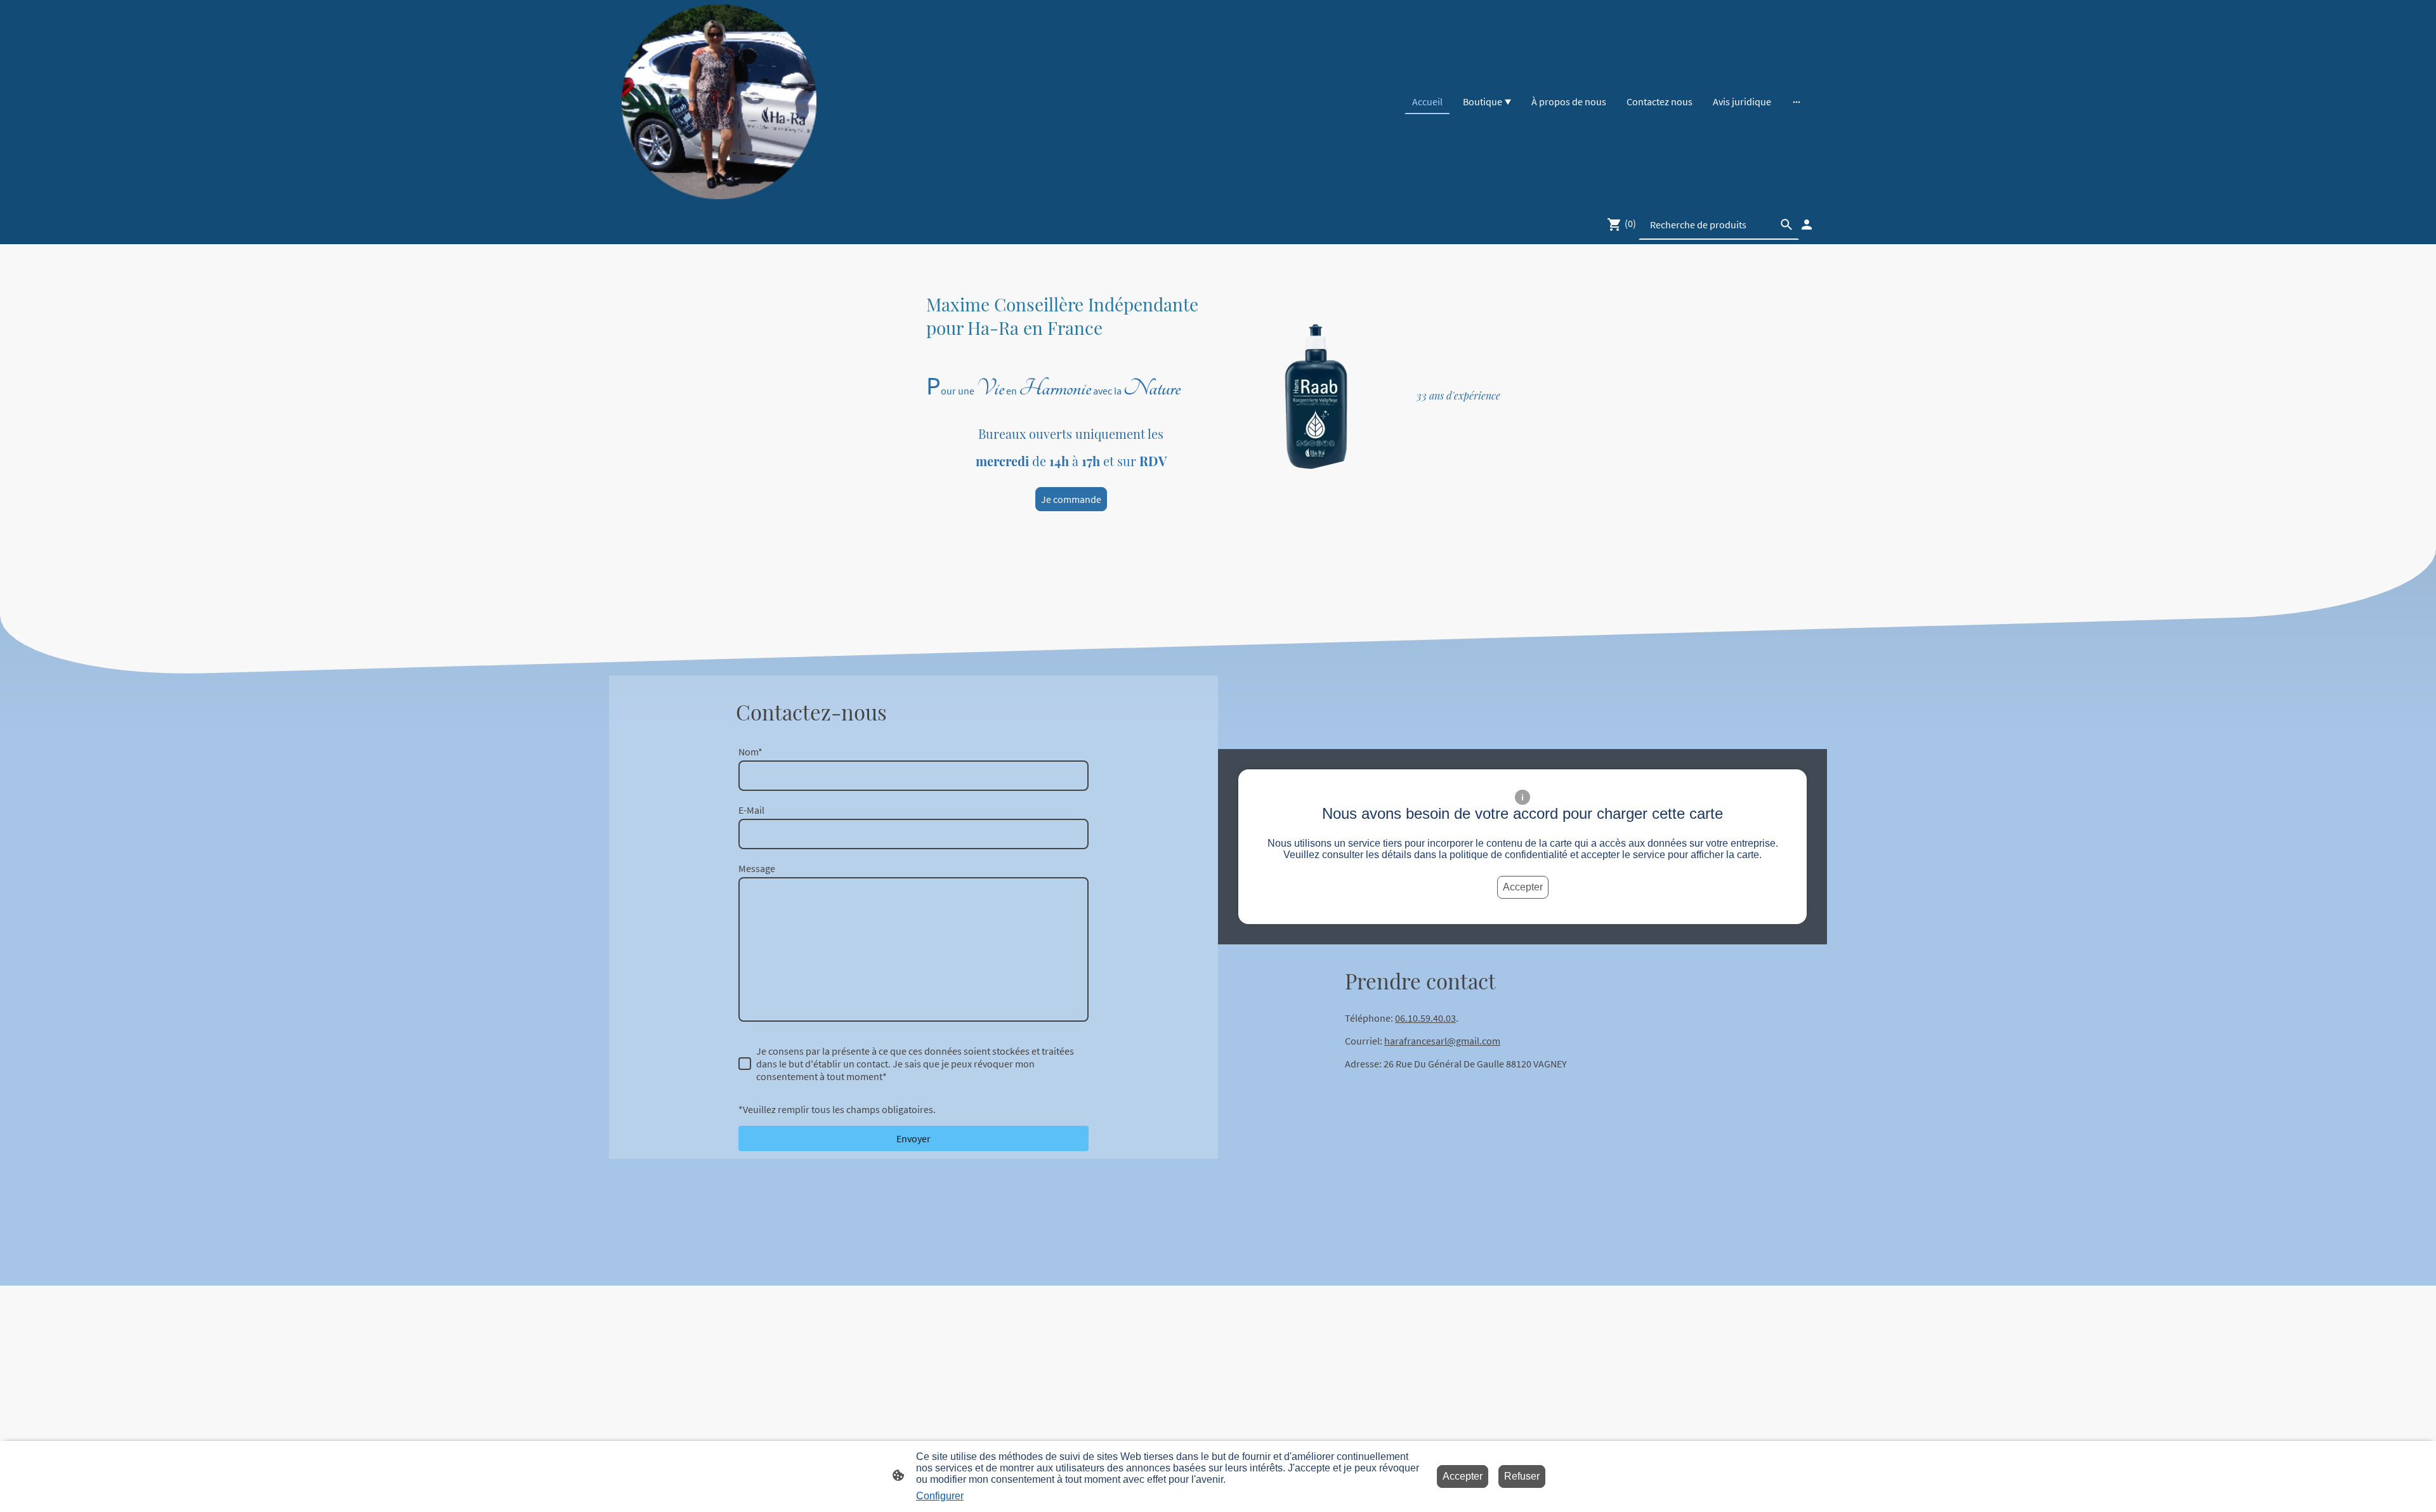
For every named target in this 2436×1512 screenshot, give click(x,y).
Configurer (940, 1496)
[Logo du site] (719, 102)
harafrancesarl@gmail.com (1442, 1041)
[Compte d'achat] (1807, 225)
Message (757, 868)
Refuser (1522, 1476)
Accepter (1523, 887)
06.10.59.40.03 (1425, 1018)
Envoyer (913, 1138)
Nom (750, 752)
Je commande (1071, 499)
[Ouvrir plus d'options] (1797, 101)
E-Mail (751, 810)
